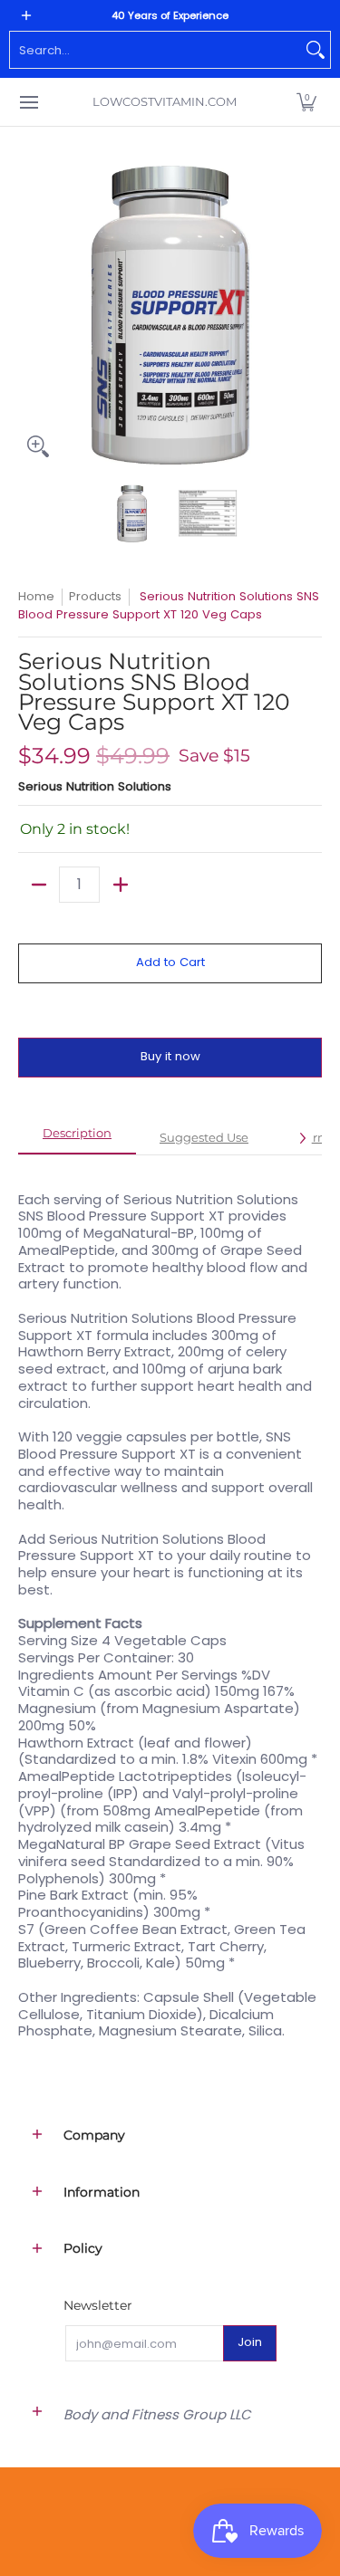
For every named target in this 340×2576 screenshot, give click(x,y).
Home (36, 596)
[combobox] (155, 50)
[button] (306, 102)
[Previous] (31, 315)
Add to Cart (170, 962)
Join (250, 2342)
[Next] (309, 315)
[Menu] (28, 102)
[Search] (316, 50)
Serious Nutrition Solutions (95, 786)
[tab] (77, 1139)
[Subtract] (39, 885)
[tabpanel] (170, 1606)
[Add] (120, 885)
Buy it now (170, 1056)
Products (95, 596)
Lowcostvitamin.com (165, 101)
